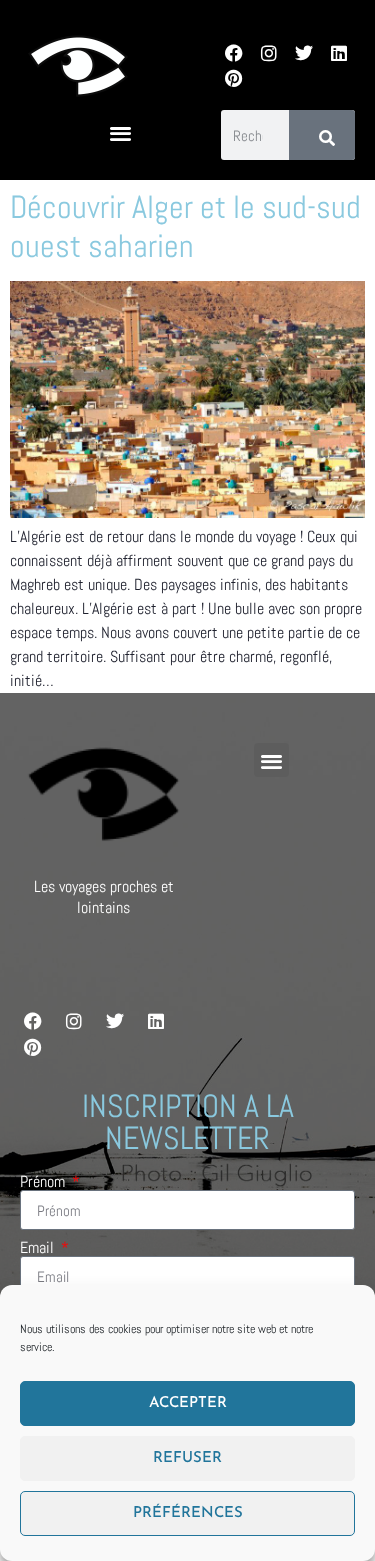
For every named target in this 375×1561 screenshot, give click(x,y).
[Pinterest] (233, 77)
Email (39, 1248)
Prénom (44, 1182)
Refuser (187, 1458)
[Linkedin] (339, 52)
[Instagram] (268, 52)
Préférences (188, 1513)
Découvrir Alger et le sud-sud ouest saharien (185, 226)
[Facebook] (233, 52)
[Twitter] (303, 52)
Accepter (188, 1403)
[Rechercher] (322, 135)
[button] (120, 133)
